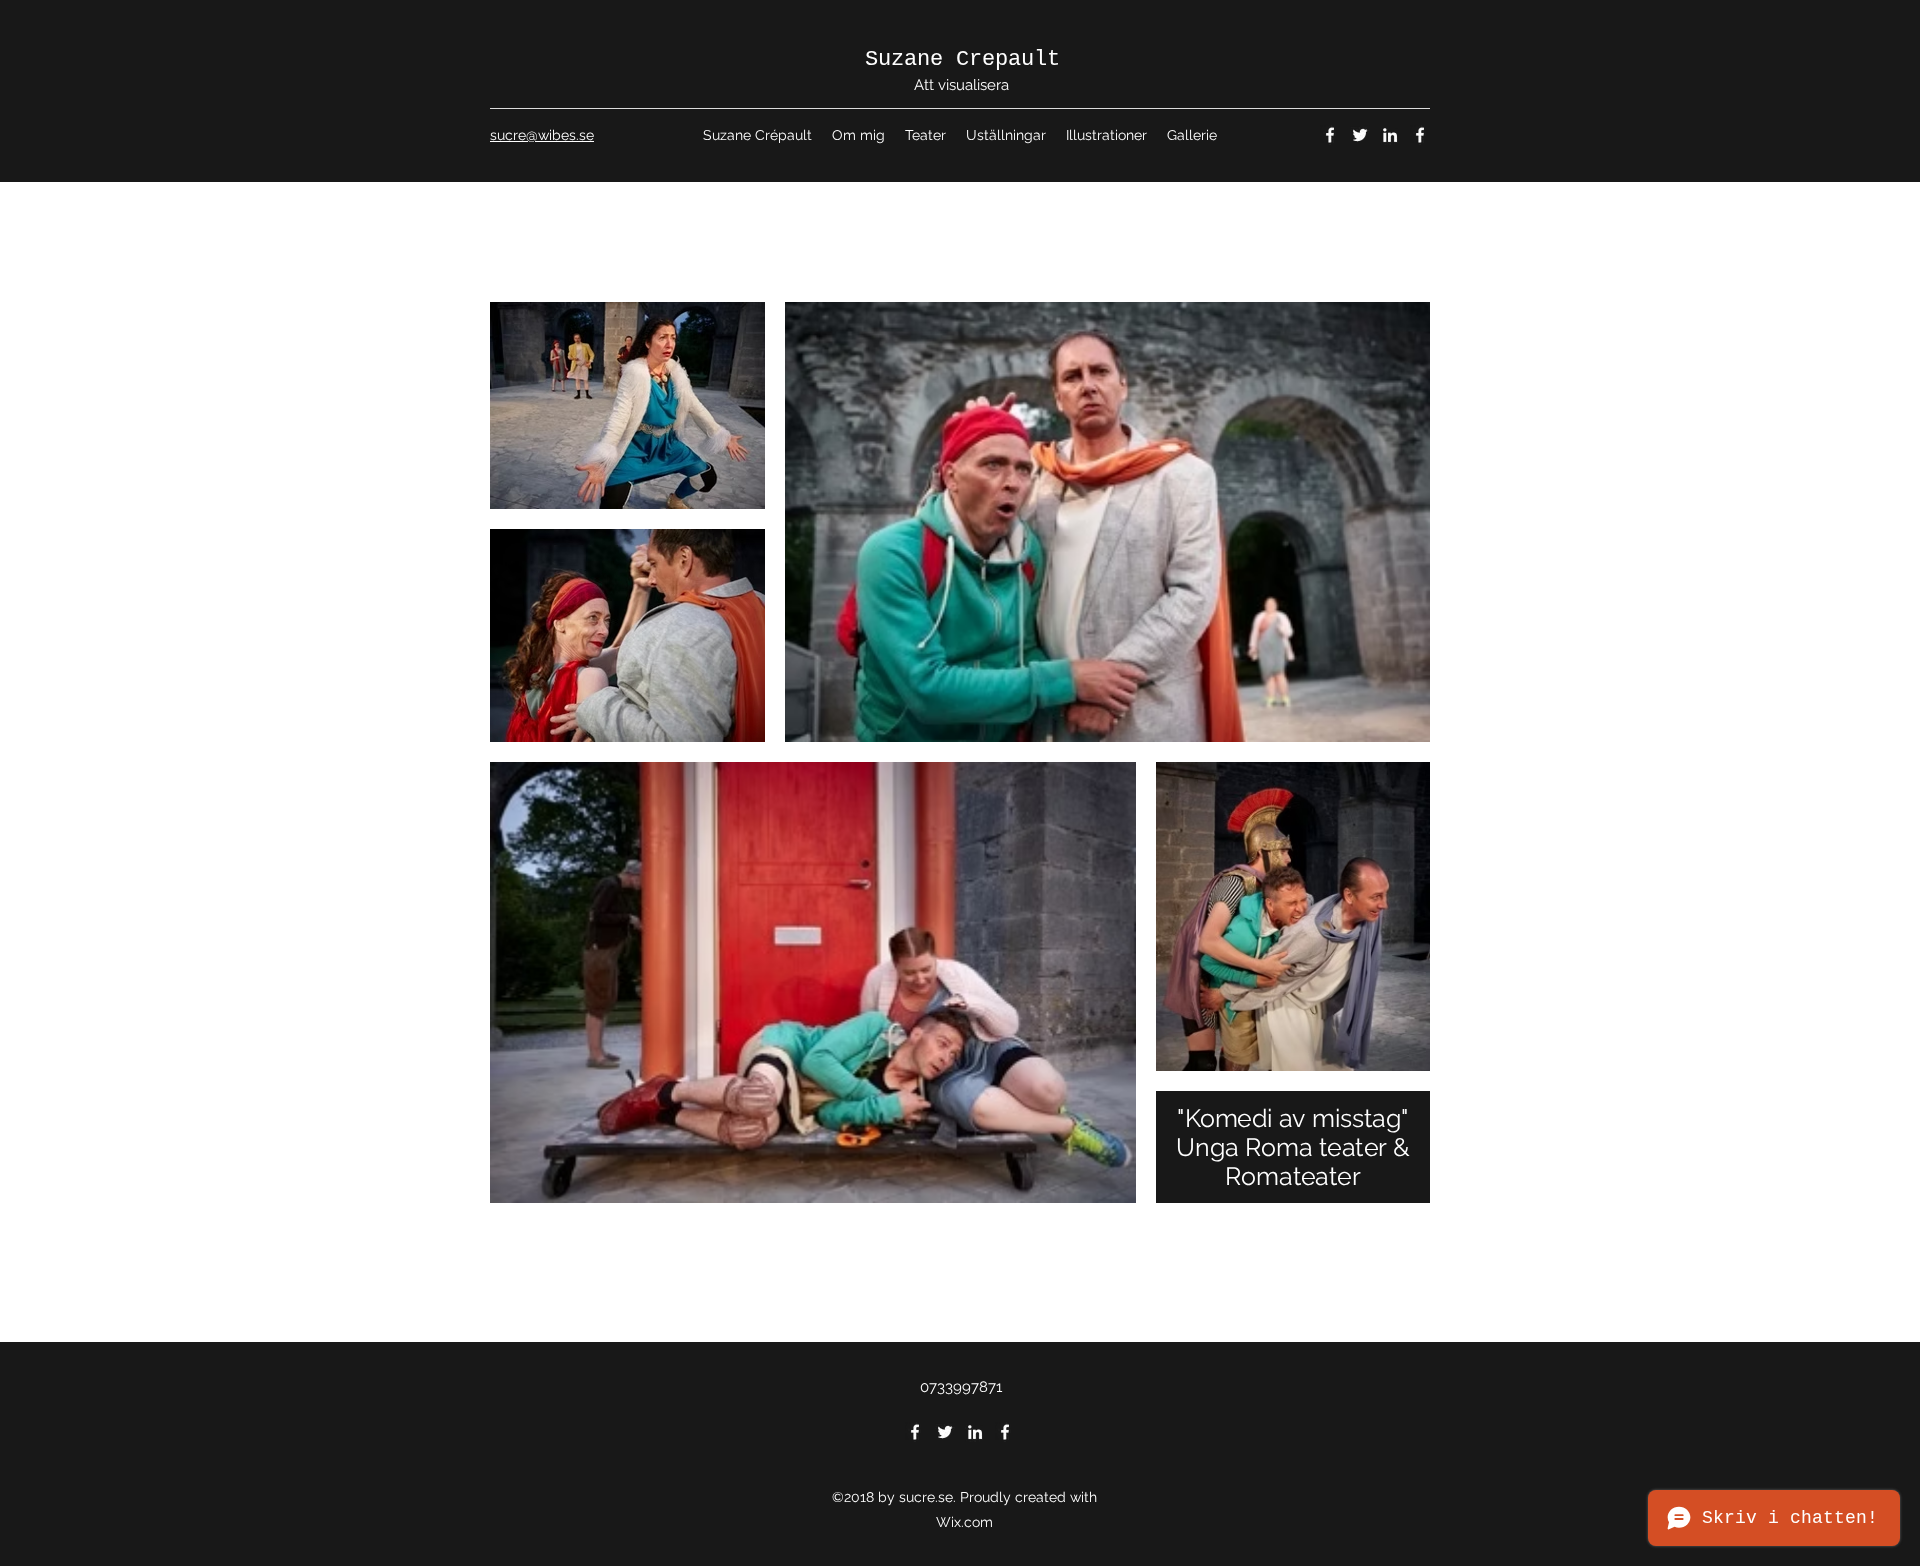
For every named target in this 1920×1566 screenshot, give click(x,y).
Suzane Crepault (962, 59)
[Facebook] (1330, 135)
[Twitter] (1360, 135)
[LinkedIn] (1390, 135)
